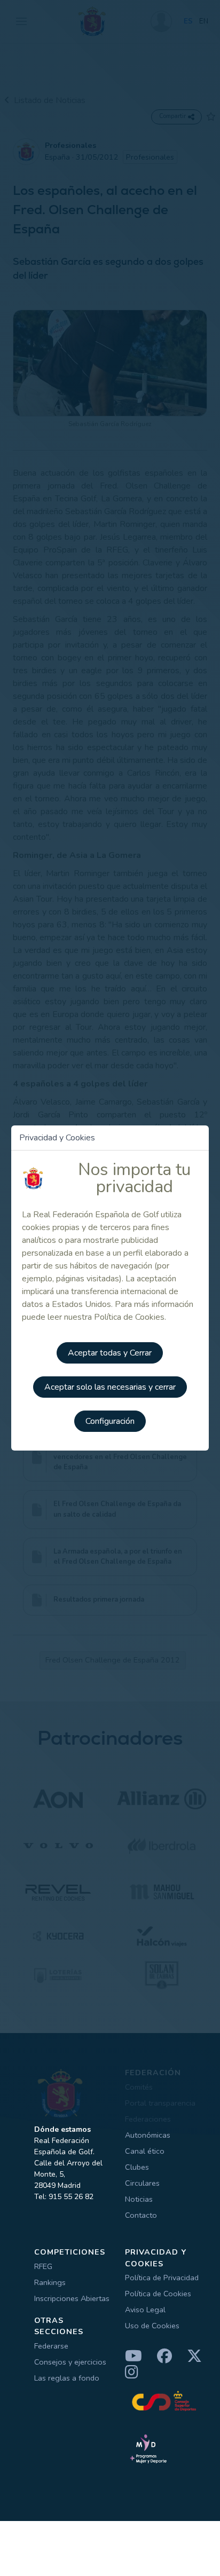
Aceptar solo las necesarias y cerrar (110, 1387)
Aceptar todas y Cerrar (110, 1353)
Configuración (110, 1421)
